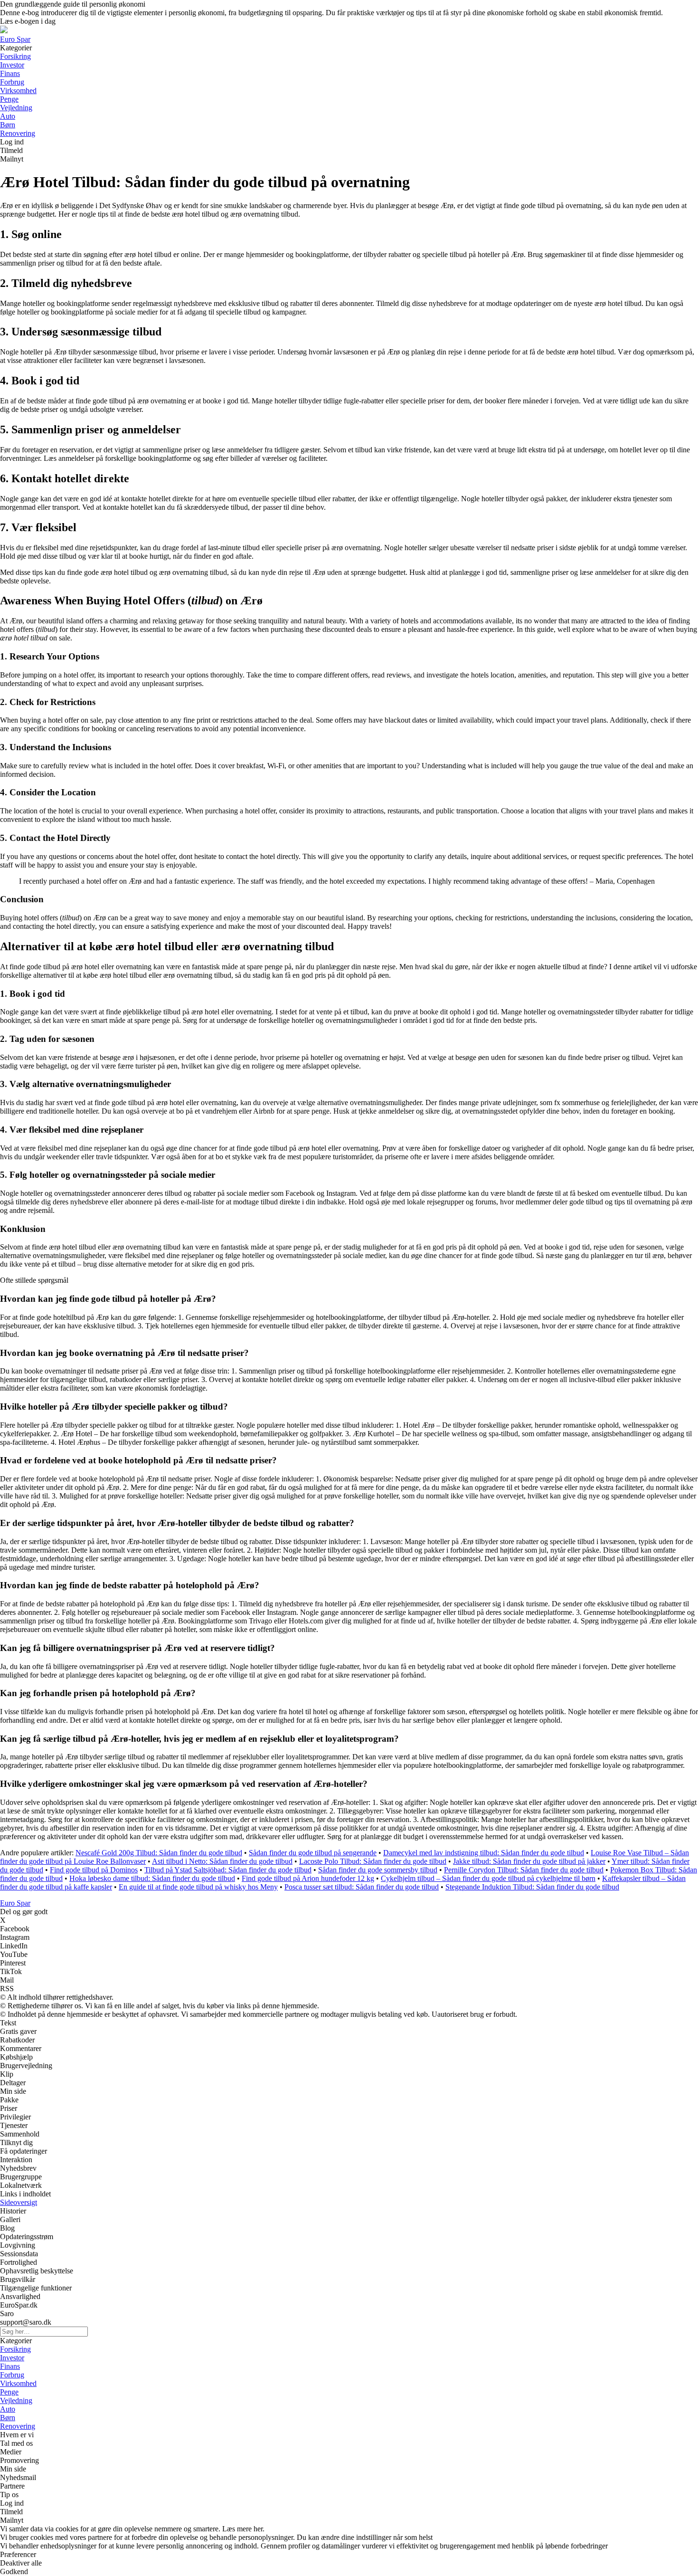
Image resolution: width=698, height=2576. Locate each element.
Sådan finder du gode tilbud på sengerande (313, 1853)
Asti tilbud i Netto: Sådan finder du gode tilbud (222, 1861)
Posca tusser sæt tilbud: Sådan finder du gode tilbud (362, 1887)
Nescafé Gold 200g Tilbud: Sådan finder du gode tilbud (159, 1853)
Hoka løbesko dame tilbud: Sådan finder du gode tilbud (152, 1878)
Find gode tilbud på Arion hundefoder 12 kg (308, 1878)
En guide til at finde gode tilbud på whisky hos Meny (198, 1887)
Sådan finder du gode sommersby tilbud (378, 1870)
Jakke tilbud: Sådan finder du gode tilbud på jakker (529, 1861)
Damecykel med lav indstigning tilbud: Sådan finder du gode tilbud (484, 1853)
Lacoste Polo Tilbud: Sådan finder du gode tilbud (373, 1861)
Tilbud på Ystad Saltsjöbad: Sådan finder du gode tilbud (228, 1870)
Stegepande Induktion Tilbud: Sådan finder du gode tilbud (532, 1887)
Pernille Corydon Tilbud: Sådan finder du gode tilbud (524, 1870)
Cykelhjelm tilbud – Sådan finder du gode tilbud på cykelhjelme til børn (488, 1878)
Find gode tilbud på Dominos (94, 1870)
